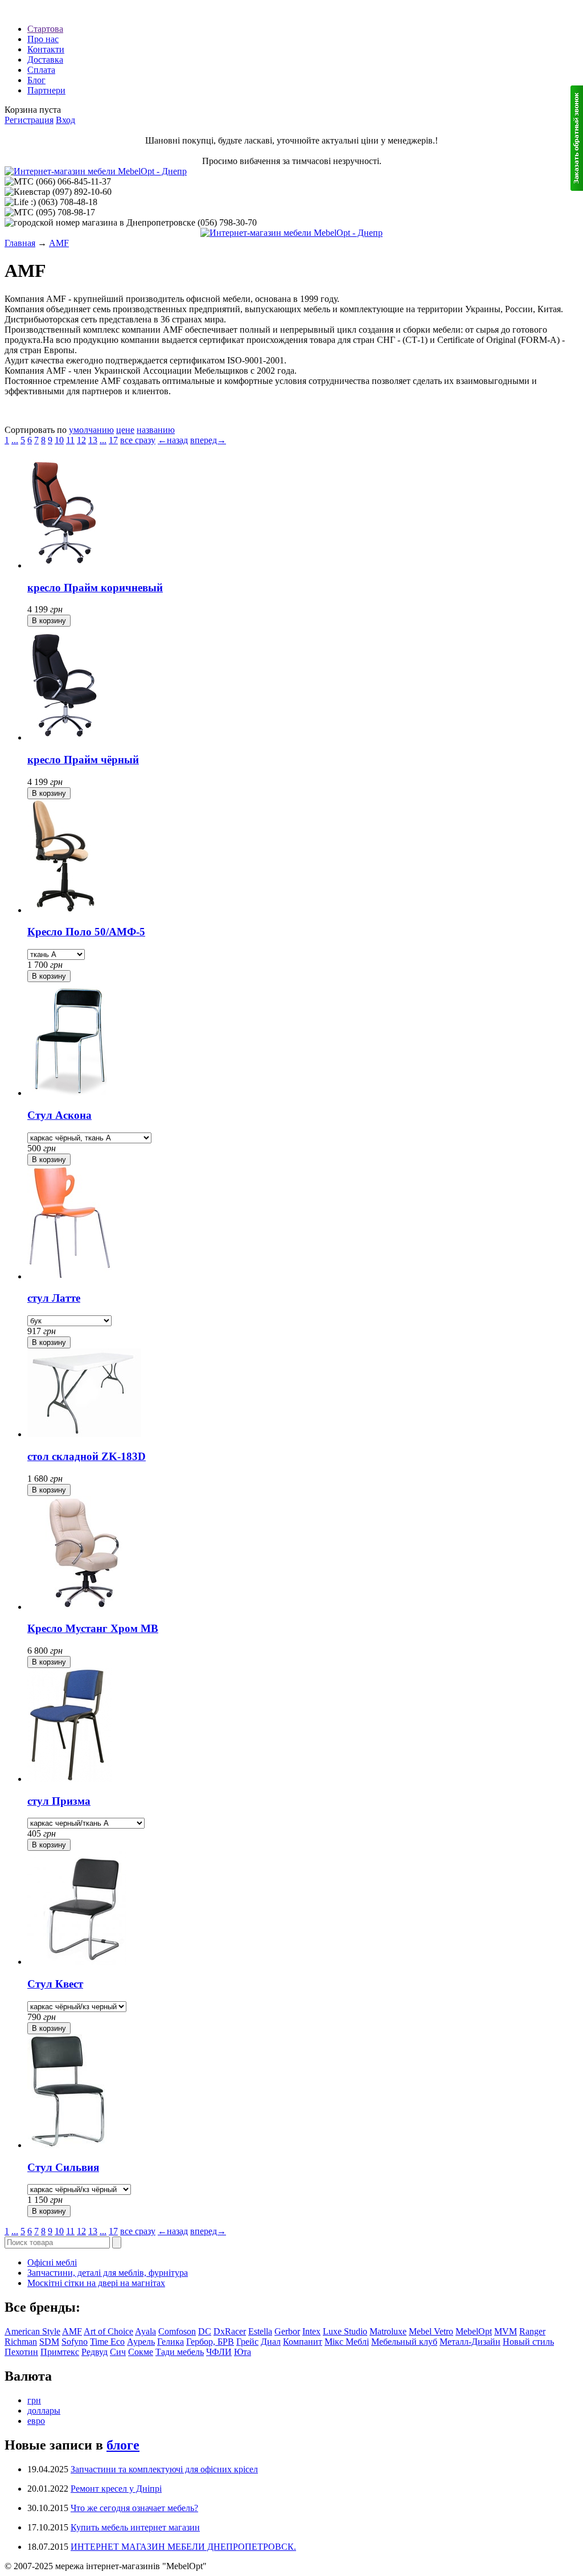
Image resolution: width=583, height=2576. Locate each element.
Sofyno (75, 2342)
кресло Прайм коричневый (95, 588)
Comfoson (177, 2331)
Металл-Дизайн (470, 2342)
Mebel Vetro (431, 2331)
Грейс (247, 2342)
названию (156, 430)
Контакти (46, 49)
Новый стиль (528, 2342)
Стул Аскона (59, 1115)
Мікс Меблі (347, 2342)
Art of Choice (108, 2331)
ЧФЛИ (219, 2352)
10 (59, 440)
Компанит (303, 2342)
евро (36, 2421)
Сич (118, 2352)
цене (125, 430)
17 (113, 440)
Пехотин (21, 2352)
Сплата (41, 70)
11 (70, 440)
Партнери (46, 90)
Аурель (141, 2342)
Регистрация (29, 120)
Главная (20, 243)
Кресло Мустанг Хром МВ (93, 1628)
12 (81, 440)
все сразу (138, 440)
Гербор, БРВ (210, 2342)
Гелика (171, 2342)
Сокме (141, 2352)
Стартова (45, 29)
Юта (243, 2352)
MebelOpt (474, 2331)
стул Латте (54, 1298)
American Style (32, 2331)
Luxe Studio (345, 2331)
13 (93, 440)
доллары (44, 2411)
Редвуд (95, 2352)
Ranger (532, 2331)
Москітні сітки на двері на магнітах (96, 2283)
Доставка (45, 60)
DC (205, 2331)
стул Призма (59, 1801)
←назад (173, 440)
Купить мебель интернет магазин (135, 2527)
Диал (271, 2342)
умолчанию (91, 430)
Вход (65, 120)
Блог (36, 80)
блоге (123, 2445)
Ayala (145, 2331)
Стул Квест (55, 1984)
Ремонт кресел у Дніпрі (116, 2489)
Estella (260, 2331)
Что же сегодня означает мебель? (134, 2508)
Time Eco (107, 2342)
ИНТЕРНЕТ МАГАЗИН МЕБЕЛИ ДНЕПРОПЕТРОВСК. (183, 2547)
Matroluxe (388, 2331)
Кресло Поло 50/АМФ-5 (86, 932)
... (15, 440)
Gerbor (287, 2331)
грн (34, 2400)
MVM (506, 2331)
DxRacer (230, 2331)
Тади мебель (180, 2352)
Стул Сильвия (63, 2167)
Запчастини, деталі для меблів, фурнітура (108, 2273)
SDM (49, 2342)
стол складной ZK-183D (87, 1456)
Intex (311, 2331)
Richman (21, 2342)
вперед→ (208, 440)
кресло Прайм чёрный (83, 760)
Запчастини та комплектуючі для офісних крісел (164, 2469)
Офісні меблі (52, 2262)
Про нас (43, 39)
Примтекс (60, 2352)
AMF (59, 243)
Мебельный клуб (404, 2342)
